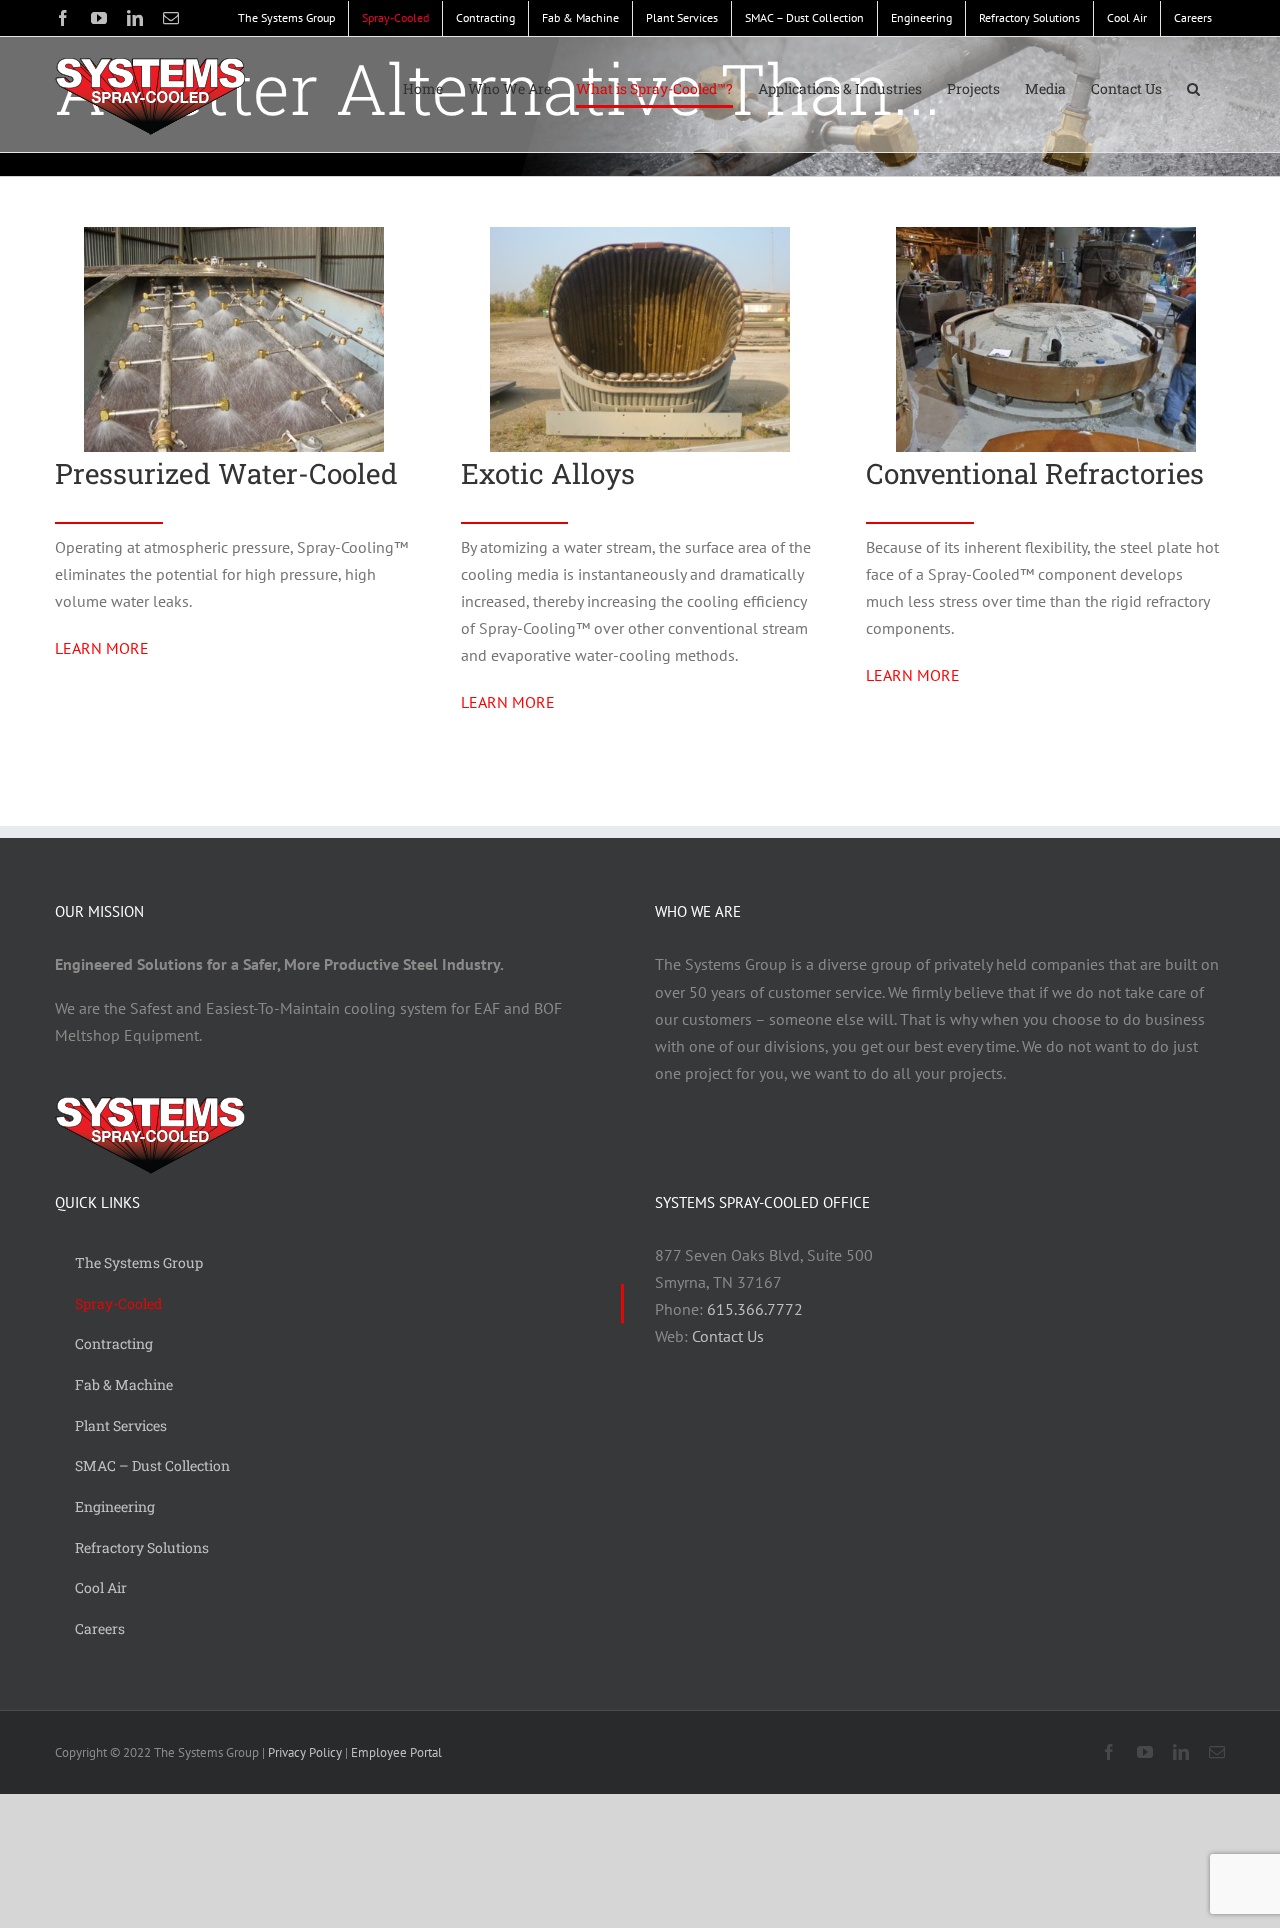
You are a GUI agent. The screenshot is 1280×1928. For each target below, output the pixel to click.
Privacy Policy (305, 1752)
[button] (1193, 89)
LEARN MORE (102, 648)
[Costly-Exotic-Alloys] (640, 235)
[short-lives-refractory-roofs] (1046, 235)
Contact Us (728, 1336)
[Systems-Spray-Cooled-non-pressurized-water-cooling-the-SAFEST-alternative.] (234, 235)
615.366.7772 (755, 1309)
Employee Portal (396, 1752)
